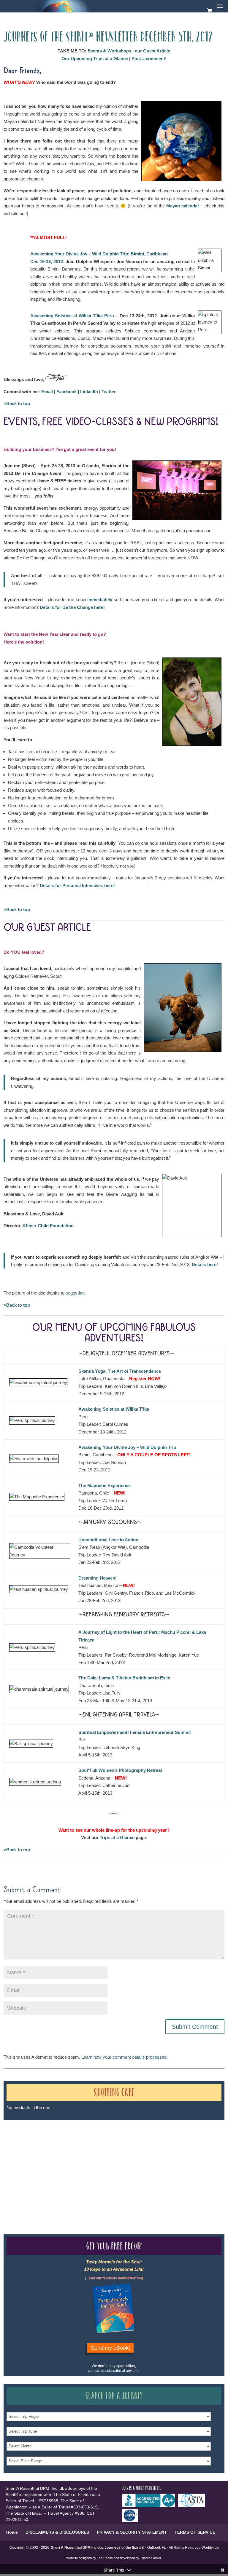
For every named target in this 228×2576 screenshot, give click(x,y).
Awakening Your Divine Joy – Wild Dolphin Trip (127, 1447)
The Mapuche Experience (104, 1485)
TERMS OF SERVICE (195, 2532)
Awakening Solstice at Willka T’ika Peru (72, 316)
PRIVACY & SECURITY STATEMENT (132, 2532)
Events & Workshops (109, 51)
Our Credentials (91, 2163)
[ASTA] (193, 2505)
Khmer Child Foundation (48, 1226)
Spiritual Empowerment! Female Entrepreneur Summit (135, 1732)
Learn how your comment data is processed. (125, 2057)
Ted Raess (105, 2558)
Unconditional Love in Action (108, 1540)
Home (12, 2532)
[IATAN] (132, 2521)
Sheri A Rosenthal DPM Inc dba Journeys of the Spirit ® (98, 2548)
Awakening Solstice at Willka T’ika (114, 1409)
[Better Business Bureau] (150, 2505)
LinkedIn (89, 392)
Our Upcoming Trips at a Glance (95, 59)
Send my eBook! (110, 2348)
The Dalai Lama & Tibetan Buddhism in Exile (124, 1678)
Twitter (109, 392)
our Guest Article (152, 51)
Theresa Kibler (151, 2558)
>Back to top (17, 403)
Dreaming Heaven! (98, 1578)
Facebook (66, 392)
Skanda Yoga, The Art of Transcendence (120, 1371)
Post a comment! (149, 59)
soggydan (75, 1293)
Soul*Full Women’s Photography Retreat (120, 1770)
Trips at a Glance (117, 1837)
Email (47, 392)
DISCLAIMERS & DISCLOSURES (57, 2532)
